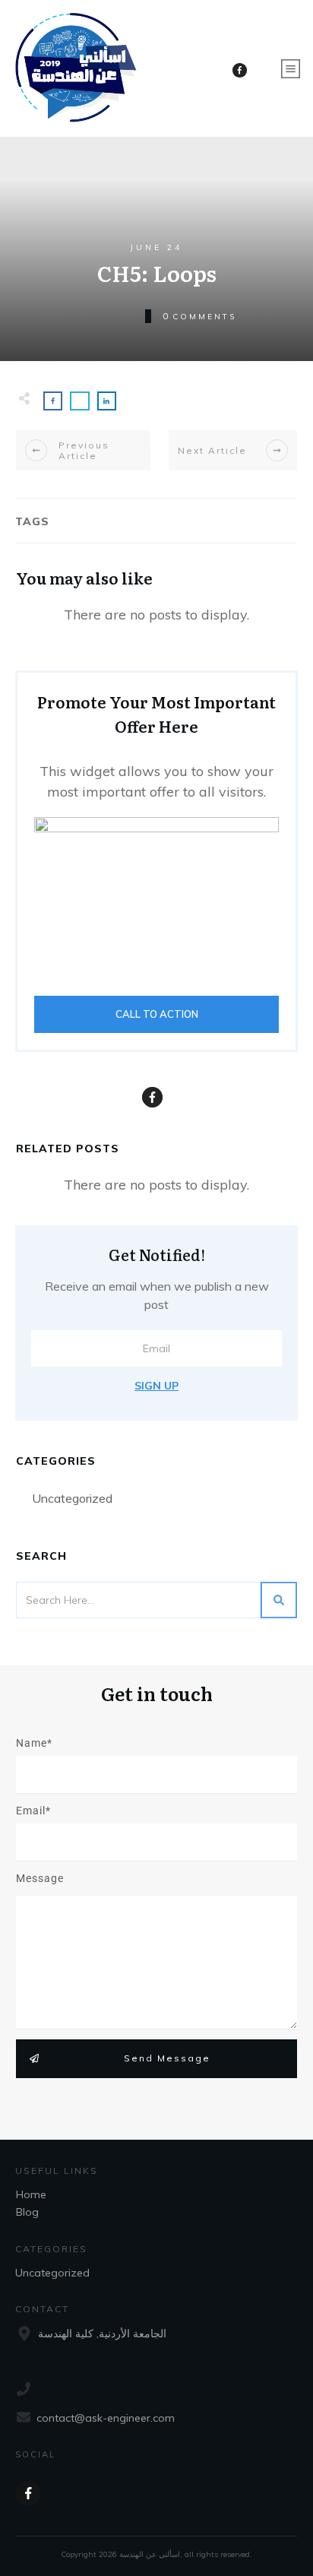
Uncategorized (72, 1498)
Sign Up (156, 1386)
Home (31, 2194)
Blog (27, 2212)
